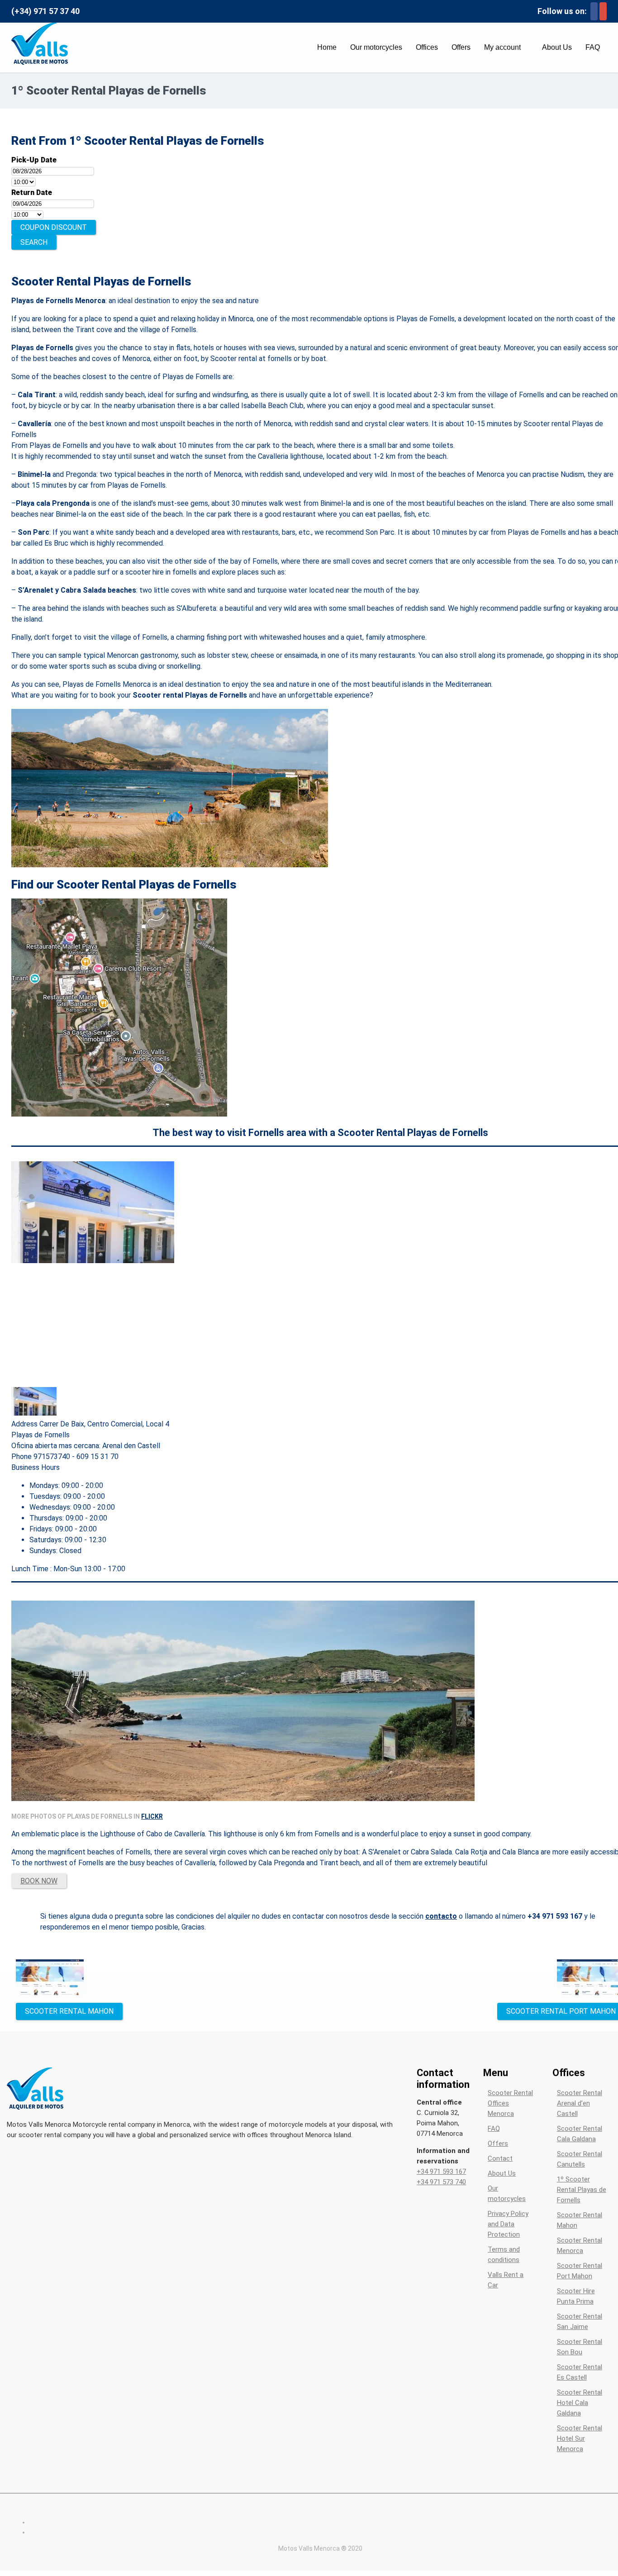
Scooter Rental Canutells (580, 2159)
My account (502, 47)
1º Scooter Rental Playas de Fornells (582, 2190)
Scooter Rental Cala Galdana (580, 2134)
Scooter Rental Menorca (580, 2246)
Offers (461, 47)
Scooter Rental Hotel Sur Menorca (580, 2438)
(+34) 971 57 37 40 (45, 11)
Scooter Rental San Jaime (580, 2322)
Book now (39, 1881)
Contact (500, 2158)
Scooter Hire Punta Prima (576, 2296)
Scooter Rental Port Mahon (580, 2271)
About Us (557, 47)
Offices (427, 47)
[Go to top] (608, 2567)
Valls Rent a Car (506, 2280)
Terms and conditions (504, 2255)
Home (327, 47)
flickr (152, 1816)
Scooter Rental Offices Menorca (510, 2103)
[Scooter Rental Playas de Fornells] (119, 1114)
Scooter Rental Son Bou (580, 2347)
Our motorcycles (376, 47)
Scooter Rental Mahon (580, 2220)
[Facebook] (594, 11)
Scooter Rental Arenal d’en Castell (580, 2103)
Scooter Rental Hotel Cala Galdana (580, 2403)
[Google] (603, 11)
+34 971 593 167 (441, 2172)
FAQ (593, 47)
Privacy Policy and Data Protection (508, 2224)
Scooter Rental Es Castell (580, 2372)
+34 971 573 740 (441, 2182)
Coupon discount (54, 227)
